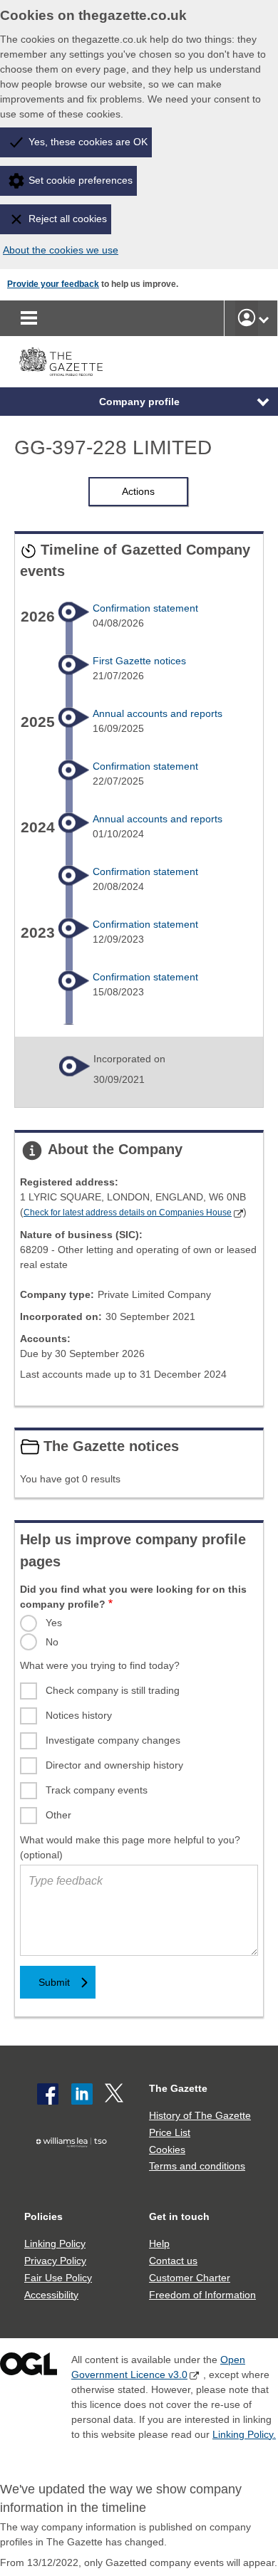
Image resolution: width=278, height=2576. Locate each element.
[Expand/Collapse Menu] (252, 402)
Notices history (79, 1715)
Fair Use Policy (58, 2278)
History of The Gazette (200, 2115)
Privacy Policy (55, 2261)
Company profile (139, 402)
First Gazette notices (139, 661)
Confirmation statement (145, 608)
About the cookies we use (61, 250)
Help (159, 2243)
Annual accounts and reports (158, 713)
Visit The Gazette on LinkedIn (82, 2094)
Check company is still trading (113, 1690)
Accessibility (51, 2295)
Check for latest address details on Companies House (128, 1213)
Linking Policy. (244, 2434)
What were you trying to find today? (100, 1665)
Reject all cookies (68, 219)
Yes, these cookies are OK (88, 142)
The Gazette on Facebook (48, 2094)
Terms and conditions (197, 2166)
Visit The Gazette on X (115, 2094)
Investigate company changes (113, 1740)
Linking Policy (55, 2243)
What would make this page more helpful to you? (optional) (130, 1847)
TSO (74, 2165)
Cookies (167, 2150)
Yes (54, 1623)
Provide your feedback (53, 284)
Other (58, 1815)
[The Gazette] (61, 362)
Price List (170, 2132)
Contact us (173, 2261)
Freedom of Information (202, 2295)
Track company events (97, 1790)
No (52, 1642)
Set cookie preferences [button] (81, 180)
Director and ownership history (114, 1765)
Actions (138, 491)
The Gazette (178, 2088)
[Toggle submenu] (264, 318)
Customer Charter (190, 2278)
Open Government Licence (29, 2367)
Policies (43, 2216)
